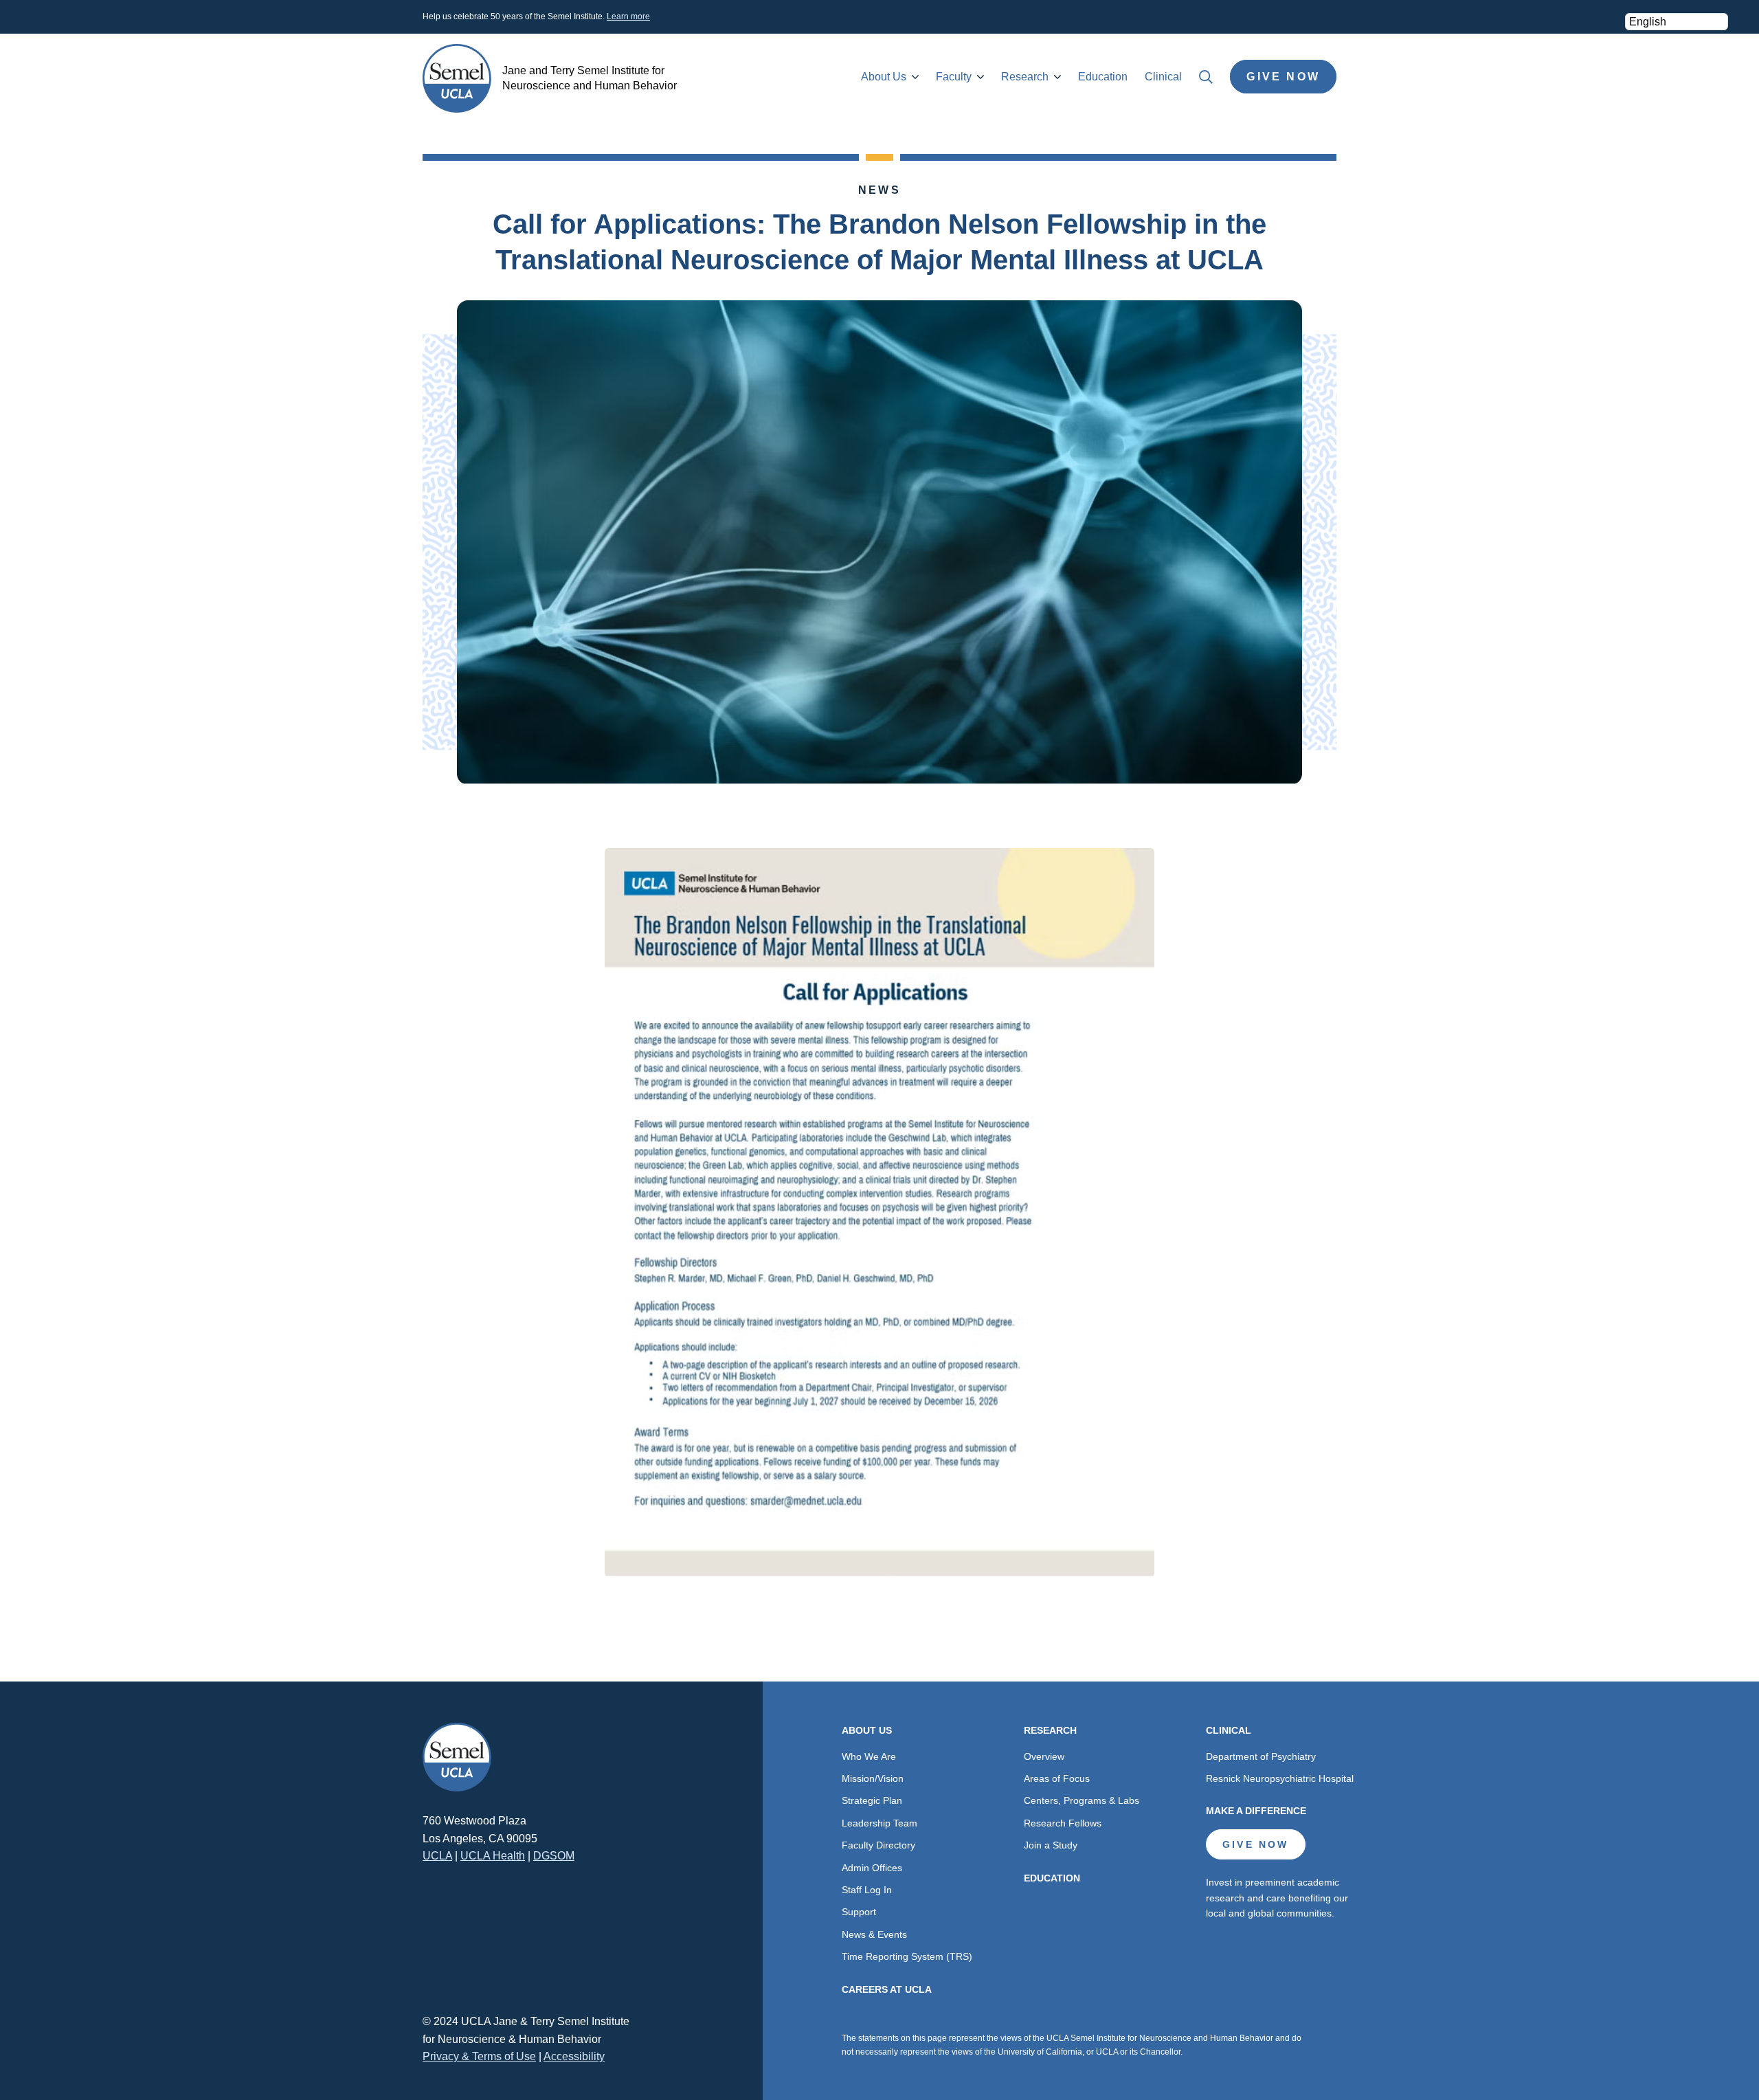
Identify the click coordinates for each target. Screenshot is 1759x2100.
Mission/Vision (873, 1778)
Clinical (1163, 77)
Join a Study (1051, 1845)
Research (1025, 77)
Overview (1044, 1756)
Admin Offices (872, 1868)
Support (859, 1912)
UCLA (437, 1856)
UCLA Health (493, 1856)
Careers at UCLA (887, 1989)
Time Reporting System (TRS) (907, 1956)
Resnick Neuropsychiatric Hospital (1280, 1778)
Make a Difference (1256, 1811)
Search (1206, 77)
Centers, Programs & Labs (1082, 1800)
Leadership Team (879, 1823)
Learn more (628, 16)
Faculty (954, 77)
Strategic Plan (872, 1800)
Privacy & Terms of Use (479, 2056)
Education (1103, 77)
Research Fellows (1063, 1823)
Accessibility (574, 2056)
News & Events (874, 1934)
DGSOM (554, 1856)
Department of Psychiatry (1261, 1756)
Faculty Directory (878, 1845)
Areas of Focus (1057, 1778)
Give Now (1283, 77)
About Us (884, 77)
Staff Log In (867, 1890)
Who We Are (869, 1756)
